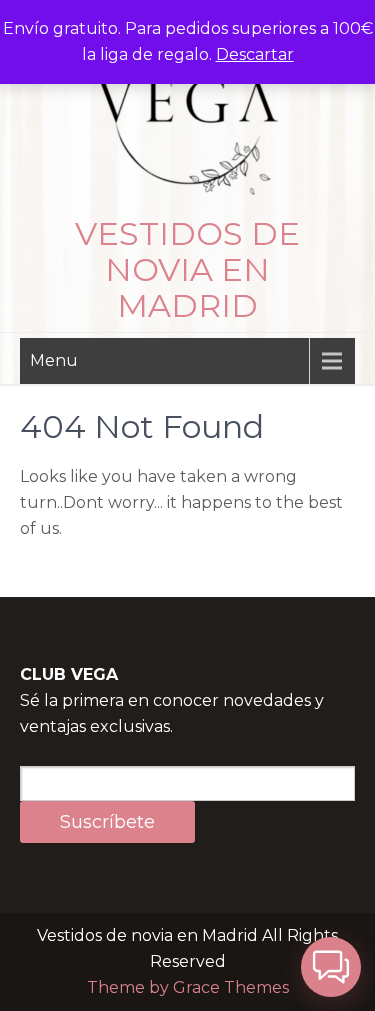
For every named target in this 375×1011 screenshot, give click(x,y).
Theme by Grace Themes (188, 987)
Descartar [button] (255, 54)
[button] (331, 967)
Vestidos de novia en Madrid (187, 269)
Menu (54, 360)
